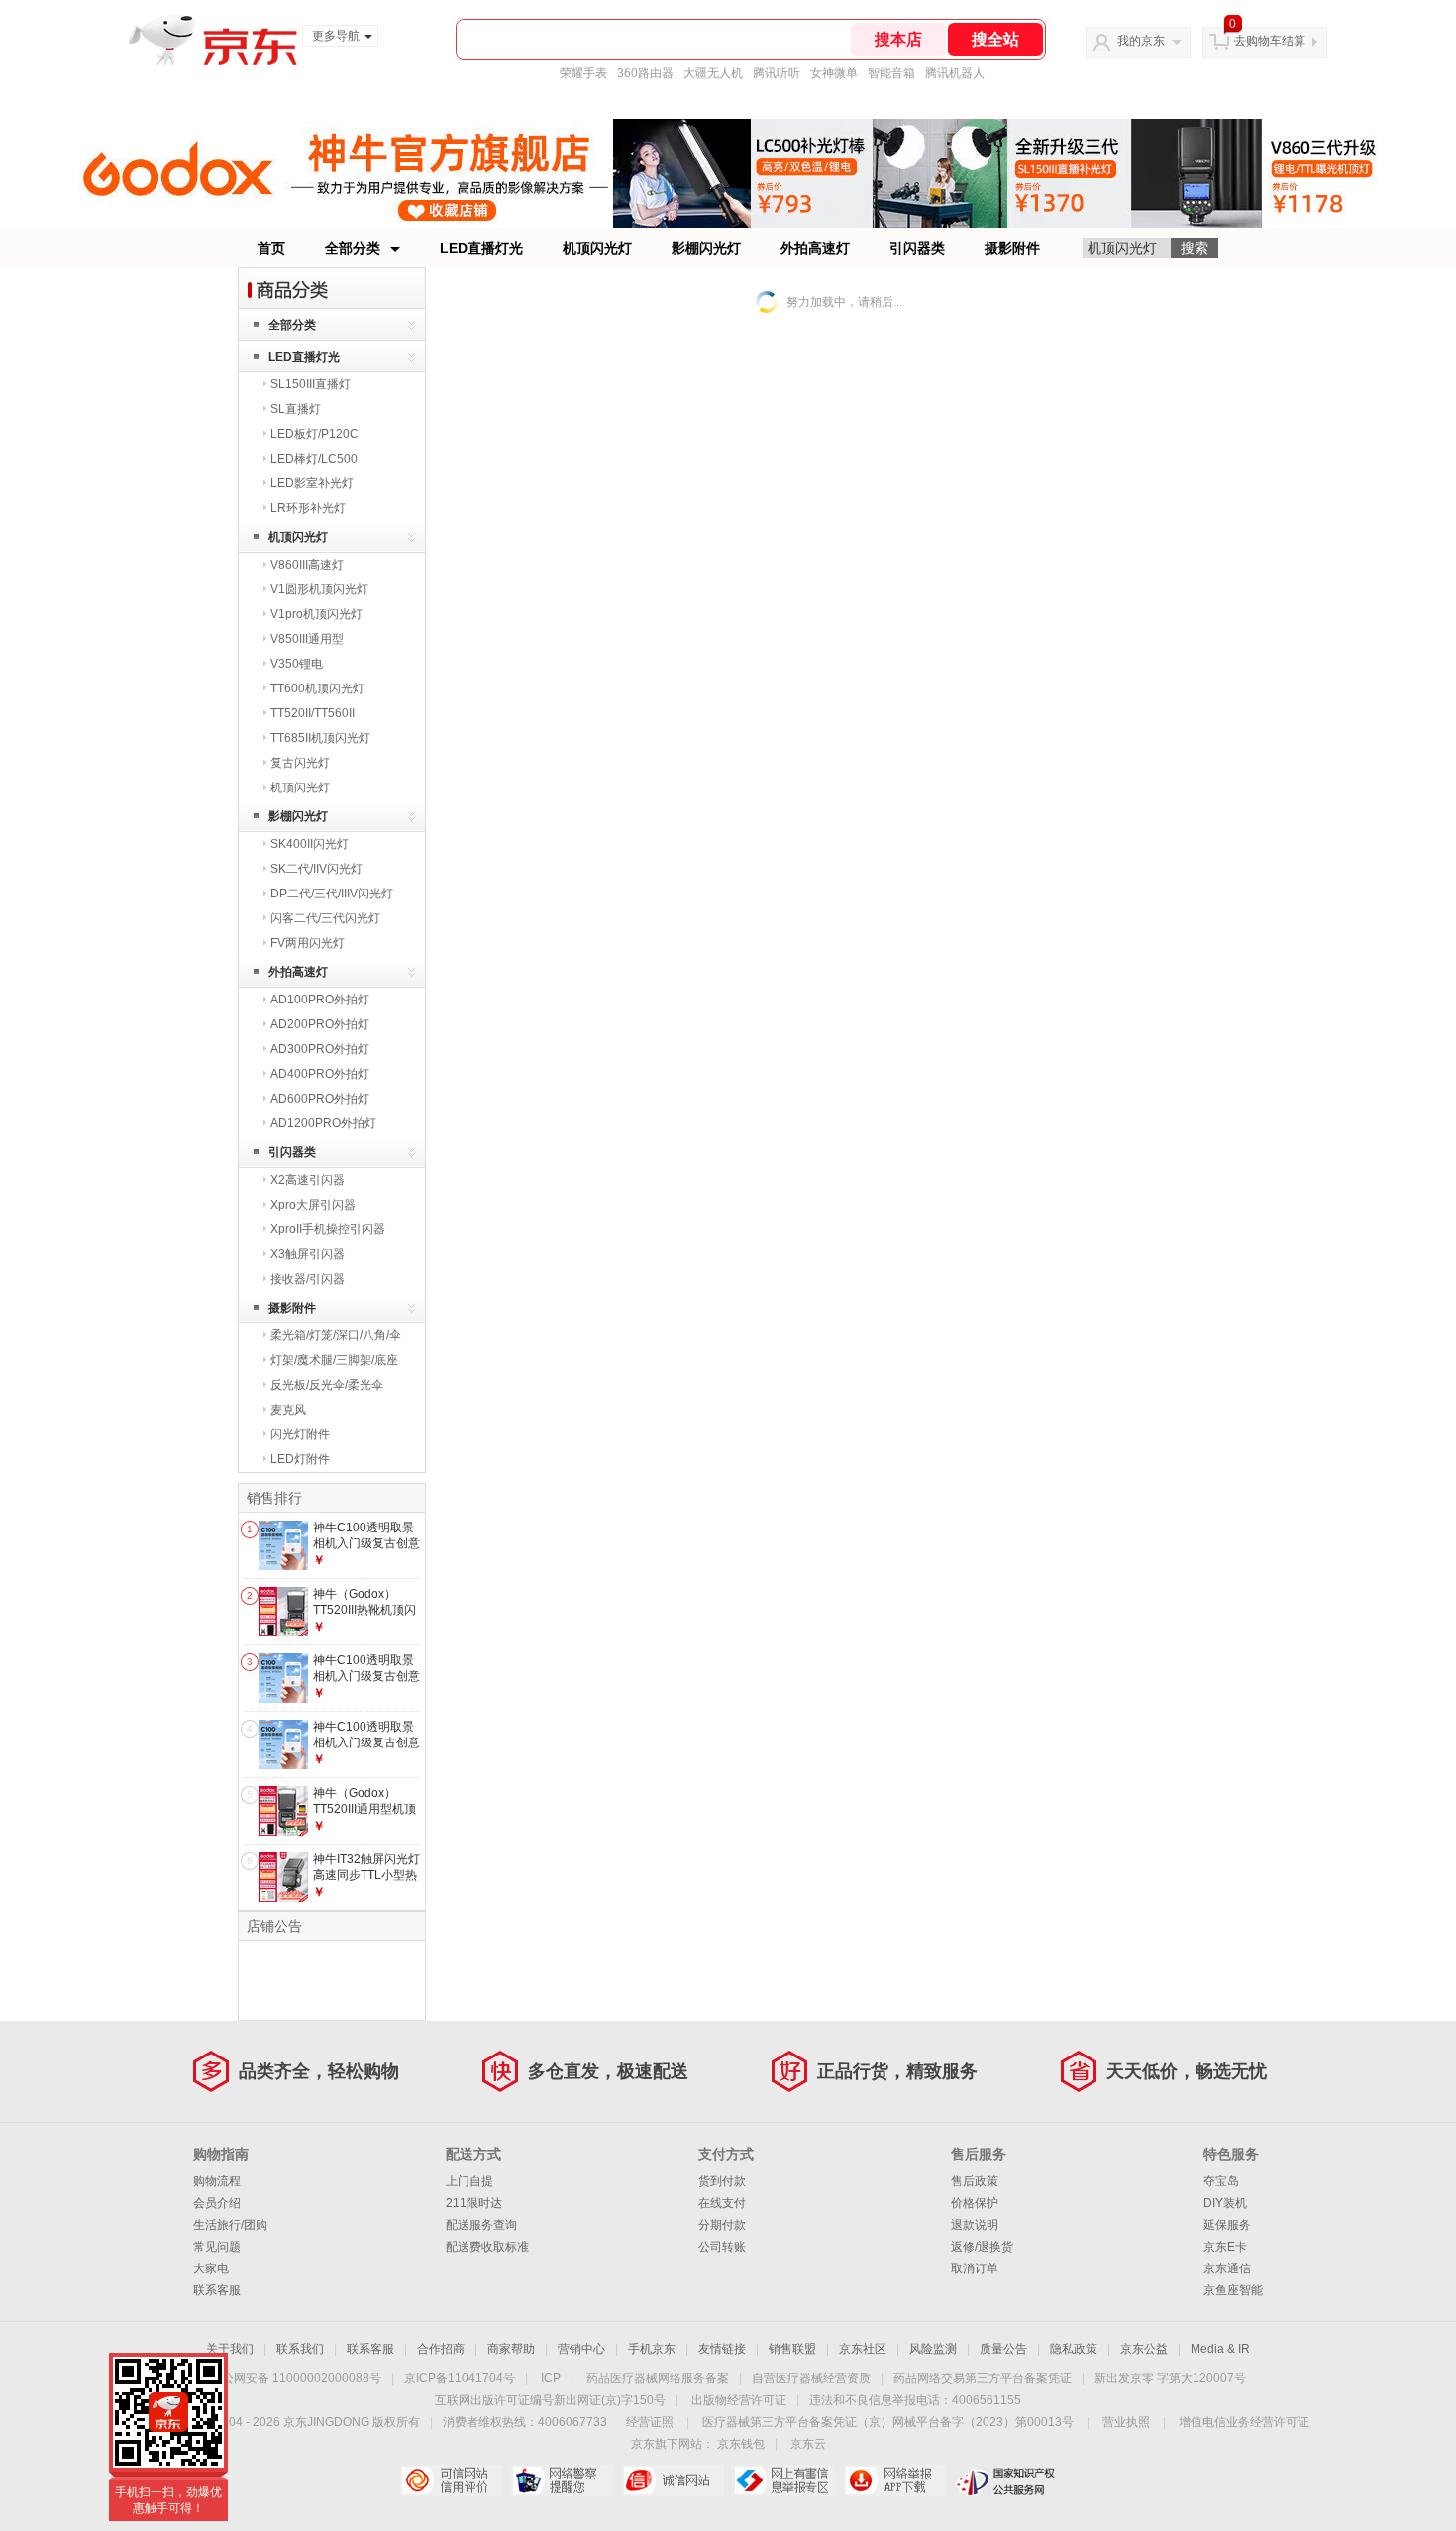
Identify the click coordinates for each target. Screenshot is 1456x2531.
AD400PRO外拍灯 (320, 1074)
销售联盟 (792, 2349)
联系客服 (217, 2290)
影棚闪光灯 (706, 248)
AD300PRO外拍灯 (320, 1049)
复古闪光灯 (300, 763)
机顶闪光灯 (597, 248)
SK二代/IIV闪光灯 (316, 869)
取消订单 (975, 2268)
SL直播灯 (296, 409)
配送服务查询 (481, 2225)
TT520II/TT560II (312, 713)
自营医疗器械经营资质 (811, 2378)
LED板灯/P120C (314, 434)
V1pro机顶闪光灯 (316, 614)
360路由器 (645, 73)
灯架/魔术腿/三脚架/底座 (334, 1360)
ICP (551, 2378)
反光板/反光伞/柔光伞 (327, 1385)
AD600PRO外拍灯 (320, 1099)
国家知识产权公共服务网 (1006, 2480)
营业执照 (1126, 2422)
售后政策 (975, 2181)
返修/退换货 (982, 2247)
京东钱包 (741, 2444)
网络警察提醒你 (562, 2480)
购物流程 (217, 2181)
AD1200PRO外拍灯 (323, 1123)
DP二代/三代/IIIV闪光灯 (332, 894)
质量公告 (1003, 2349)
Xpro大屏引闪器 (313, 1205)
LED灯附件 (300, 1459)
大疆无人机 (713, 73)
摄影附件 (1012, 248)
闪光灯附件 (300, 1434)
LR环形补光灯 (308, 508)
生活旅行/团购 (230, 2225)
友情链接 (722, 2349)
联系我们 (300, 2349)
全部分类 (353, 248)
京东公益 (1144, 2349)
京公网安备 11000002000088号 (296, 2378)
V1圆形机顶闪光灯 (319, 589)
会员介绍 (217, 2203)
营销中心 (581, 2349)
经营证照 (650, 2422)
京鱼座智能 (1233, 2290)
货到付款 (722, 2181)
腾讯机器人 (955, 73)
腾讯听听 (777, 73)
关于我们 (230, 2349)
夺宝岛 (1221, 2181)
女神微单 (834, 73)
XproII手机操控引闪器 (328, 1229)
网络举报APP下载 (895, 2480)
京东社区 (863, 2349)
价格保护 (975, 2203)
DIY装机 (1225, 2203)
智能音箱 (891, 73)
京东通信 (1227, 2268)
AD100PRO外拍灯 (320, 1000)
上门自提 (469, 2181)
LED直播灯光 (481, 248)
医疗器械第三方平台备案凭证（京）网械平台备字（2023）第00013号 (888, 2422)
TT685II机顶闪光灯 (320, 738)
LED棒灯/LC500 (314, 459)
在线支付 (722, 2203)
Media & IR (1220, 2349)
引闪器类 (917, 248)
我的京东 (1141, 41)
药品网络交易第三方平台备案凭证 (983, 2378)
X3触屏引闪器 (308, 1254)
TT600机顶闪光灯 (317, 688)
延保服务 (1227, 2225)
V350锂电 (297, 664)
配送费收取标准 (487, 2247)
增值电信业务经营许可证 (1244, 2422)
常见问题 (217, 2247)
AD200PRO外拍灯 (320, 1024)
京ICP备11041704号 (460, 2378)
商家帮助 (511, 2349)
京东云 (808, 2444)
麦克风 (288, 1410)
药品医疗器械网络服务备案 (658, 2378)
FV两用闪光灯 (308, 943)
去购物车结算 (1270, 41)
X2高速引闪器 (308, 1180)
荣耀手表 (583, 73)
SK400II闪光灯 (310, 844)
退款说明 (975, 2225)
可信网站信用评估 (451, 2480)
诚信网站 (673, 2480)
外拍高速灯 (815, 248)
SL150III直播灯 (311, 384)
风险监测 (933, 2349)
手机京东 (652, 2349)
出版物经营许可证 (739, 2400)
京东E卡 (1225, 2247)
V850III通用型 (307, 639)
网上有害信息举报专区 (784, 2480)
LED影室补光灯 (312, 483)
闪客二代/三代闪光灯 (325, 918)
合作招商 (441, 2349)
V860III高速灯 (307, 565)
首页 (271, 248)
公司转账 (722, 2247)
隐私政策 (1074, 2349)
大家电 (211, 2268)
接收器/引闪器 (308, 1279)
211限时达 (474, 2203)
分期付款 (722, 2225)
